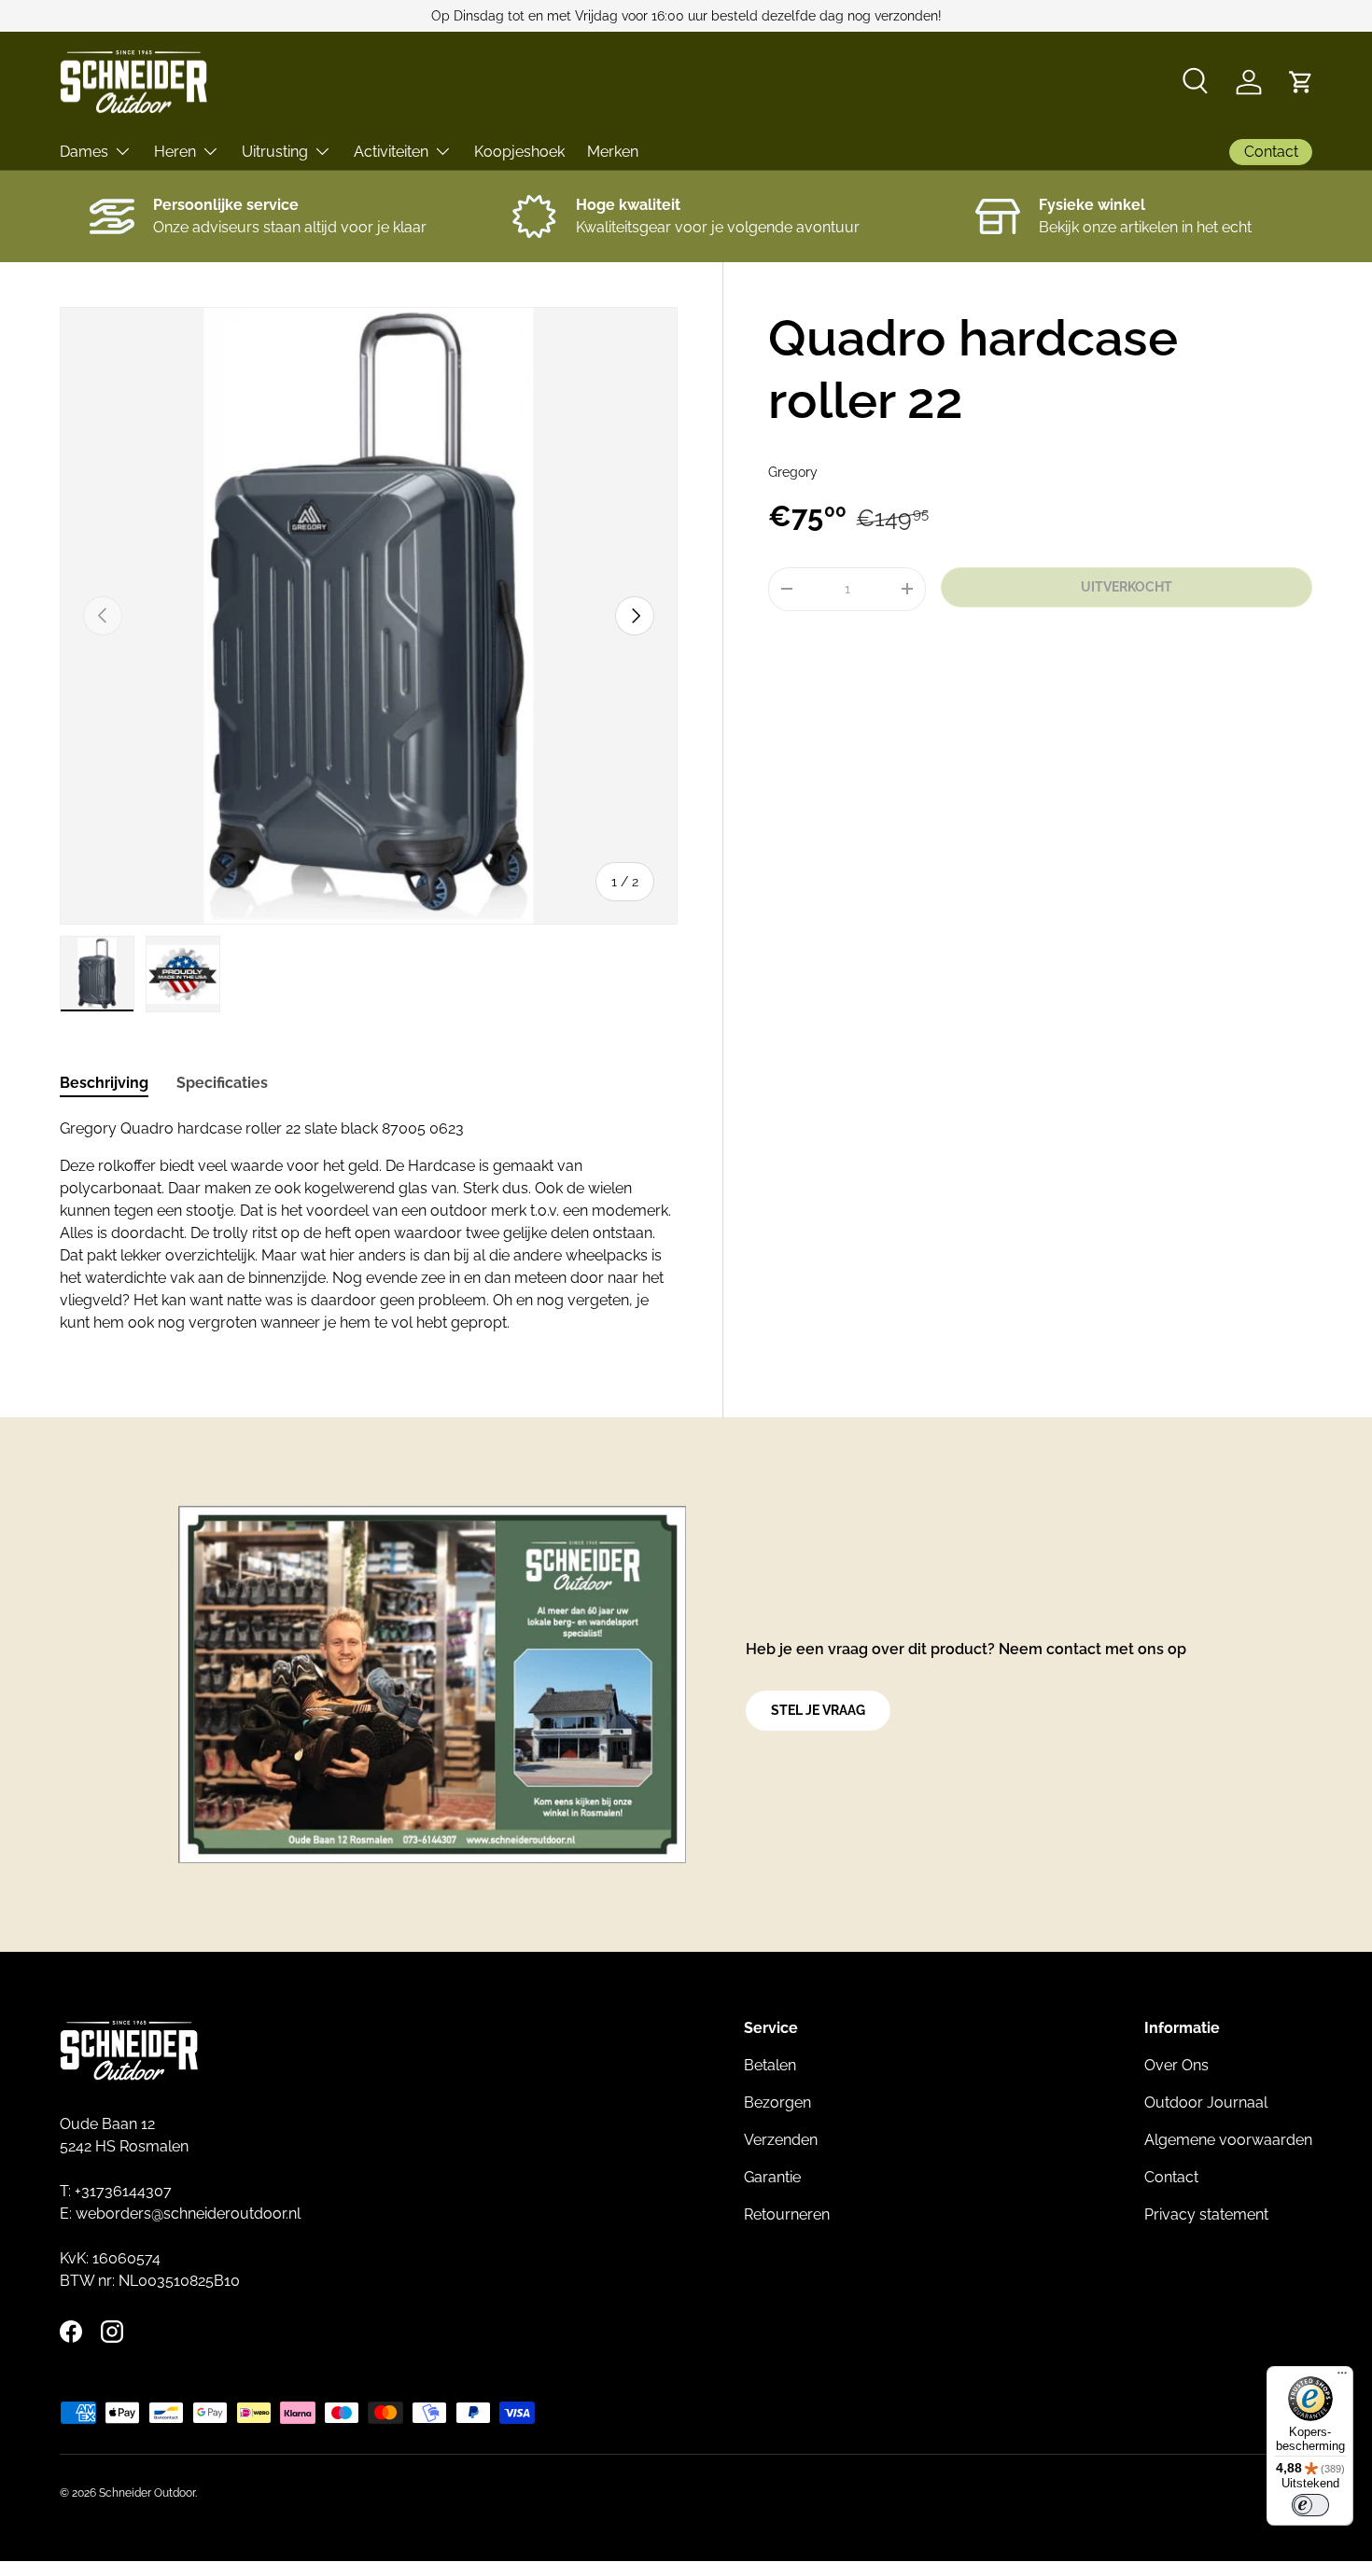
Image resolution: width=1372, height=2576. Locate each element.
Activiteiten (391, 152)
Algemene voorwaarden (1228, 2140)
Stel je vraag (818, 1710)
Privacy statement (1206, 2214)
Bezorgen (777, 2103)
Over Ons (1176, 2065)
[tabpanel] (369, 1226)
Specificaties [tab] (222, 1083)
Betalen (770, 2065)
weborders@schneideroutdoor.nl (188, 2214)
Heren (175, 152)
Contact (1171, 2177)
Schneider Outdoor (147, 2493)
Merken (613, 152)
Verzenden (781, 2140)
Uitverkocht (1127, 587)
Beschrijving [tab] (104, 1083)
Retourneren (787, 2214)
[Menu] (1342, 2377)
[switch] (1310, 2505)
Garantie (772, 2177)
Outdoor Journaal (1206, 2103)
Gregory (793, 472)
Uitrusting (275, 152)
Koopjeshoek (519, 152)
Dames (84, 152)
